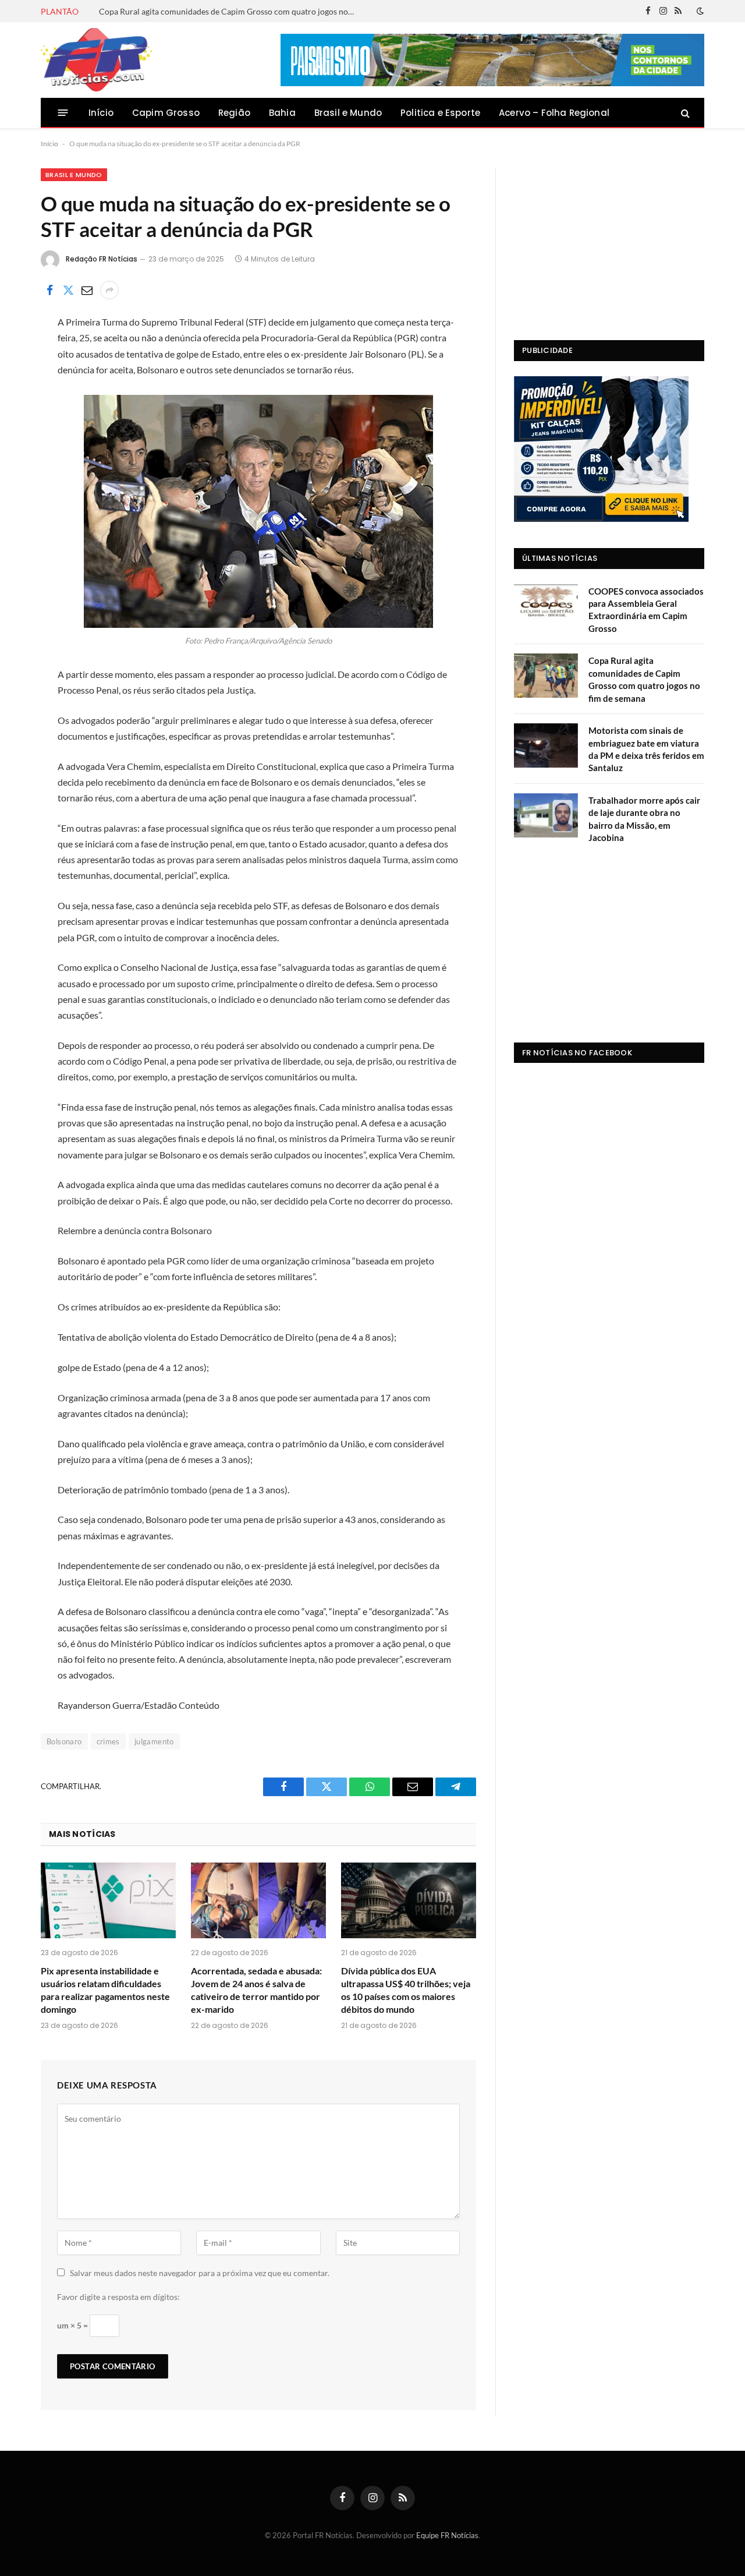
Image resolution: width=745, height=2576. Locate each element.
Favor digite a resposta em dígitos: (118, 2297)
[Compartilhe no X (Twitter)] (68, 290)
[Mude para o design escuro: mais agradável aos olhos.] (699, 11)
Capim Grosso (166, 113)
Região (234, 113)
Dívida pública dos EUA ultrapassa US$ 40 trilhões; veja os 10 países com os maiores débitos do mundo (406, 1990)
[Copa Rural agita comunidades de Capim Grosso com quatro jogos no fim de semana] (546, 676)
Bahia (282, 113)
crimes (108, 1741)
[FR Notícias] (96, 60)
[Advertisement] (609, 241)
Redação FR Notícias (102, 259)
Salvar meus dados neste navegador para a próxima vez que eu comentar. (200, 2273)
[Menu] (63, 113)
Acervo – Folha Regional (554, 113)
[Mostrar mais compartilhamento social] (109, 290)
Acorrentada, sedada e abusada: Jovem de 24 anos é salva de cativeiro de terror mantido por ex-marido (256, 1990)
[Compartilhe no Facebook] (49, 290)
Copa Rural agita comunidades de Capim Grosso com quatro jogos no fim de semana (230, 11)
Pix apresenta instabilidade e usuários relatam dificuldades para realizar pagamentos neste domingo (105, 1990)
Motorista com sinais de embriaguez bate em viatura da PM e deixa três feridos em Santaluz (646, 749)
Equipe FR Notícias (447, 2535)
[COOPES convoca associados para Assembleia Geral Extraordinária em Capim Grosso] (546, 606)
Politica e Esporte (440, 113)
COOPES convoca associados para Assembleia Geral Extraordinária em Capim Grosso (646, 610)
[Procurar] (684, 113)
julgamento (154, 1741)
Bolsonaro (64, 1741)
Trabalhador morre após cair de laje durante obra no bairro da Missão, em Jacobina (644, 819)
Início (101, 113)
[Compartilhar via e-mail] (87, 290)
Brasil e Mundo (348, 113)
